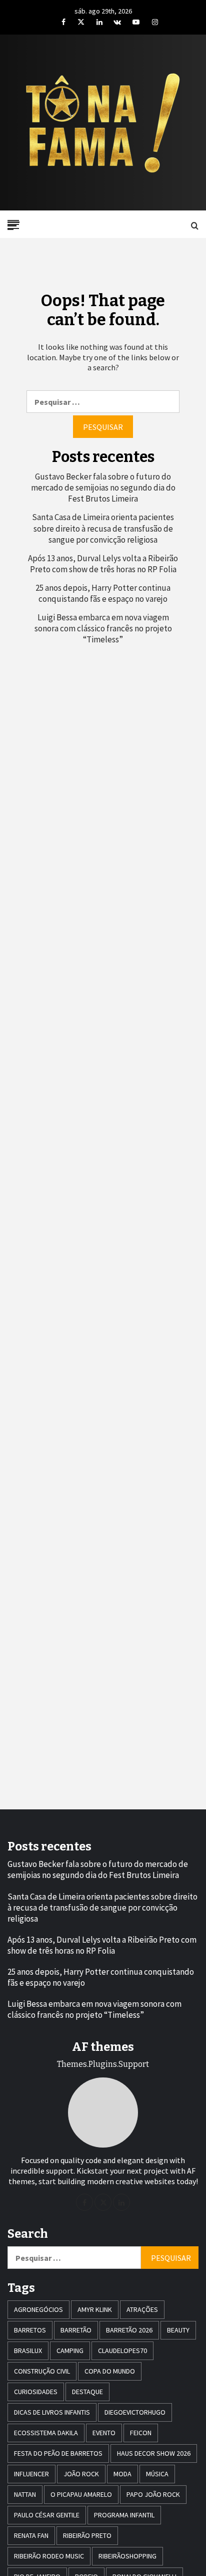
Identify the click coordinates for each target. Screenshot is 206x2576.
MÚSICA (157, 2474)
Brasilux (28, 2351)
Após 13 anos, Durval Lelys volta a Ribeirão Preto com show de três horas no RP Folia (103, 564)
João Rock (81, 2474)
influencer (31, 2474)
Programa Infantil (124, 2515)
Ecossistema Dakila (46, 2433)
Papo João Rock (153, 2494)
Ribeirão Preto (87, 2535)
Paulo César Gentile (47, 2515)
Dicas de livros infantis (52, 2412)
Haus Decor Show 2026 (154, 2453)
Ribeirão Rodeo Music (49, 2556)
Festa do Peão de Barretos (58, 2453)
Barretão (76, 2330)
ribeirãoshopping (127, 2556)
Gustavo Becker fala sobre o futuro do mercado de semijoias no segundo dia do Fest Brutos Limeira (103, 488)
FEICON (141, 2433)
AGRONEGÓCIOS (38, 2309)
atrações (142, 2309)
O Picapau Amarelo (81, 2494)
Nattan (25, 2494)
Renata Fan (31, 2535)
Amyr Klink (95, 2309)
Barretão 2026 (129, 2330)
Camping (70, 2351)
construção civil (42, 2371)
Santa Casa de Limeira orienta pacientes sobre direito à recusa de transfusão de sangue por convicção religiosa (103, 528)
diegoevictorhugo (135, 2412)
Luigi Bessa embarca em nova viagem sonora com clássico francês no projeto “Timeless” (103, 628)
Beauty (178, 2330)
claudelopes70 (122, 2351)
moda (122, 2474)
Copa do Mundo (110, 2371)
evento (104, 2433)
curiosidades (36, 2392)
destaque (87, 2392)
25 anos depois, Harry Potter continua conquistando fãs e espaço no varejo (103, 593)
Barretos (30, 2330)
